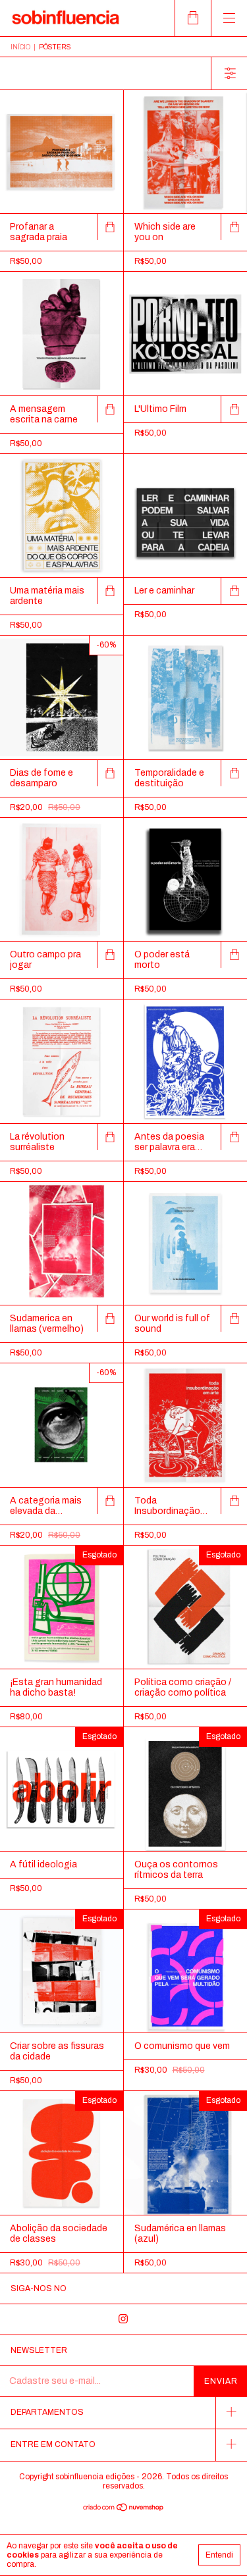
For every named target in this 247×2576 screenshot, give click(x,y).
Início (20, 47)
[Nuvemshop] (123, 2509)
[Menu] (229, 18)
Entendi (219, 2555)
